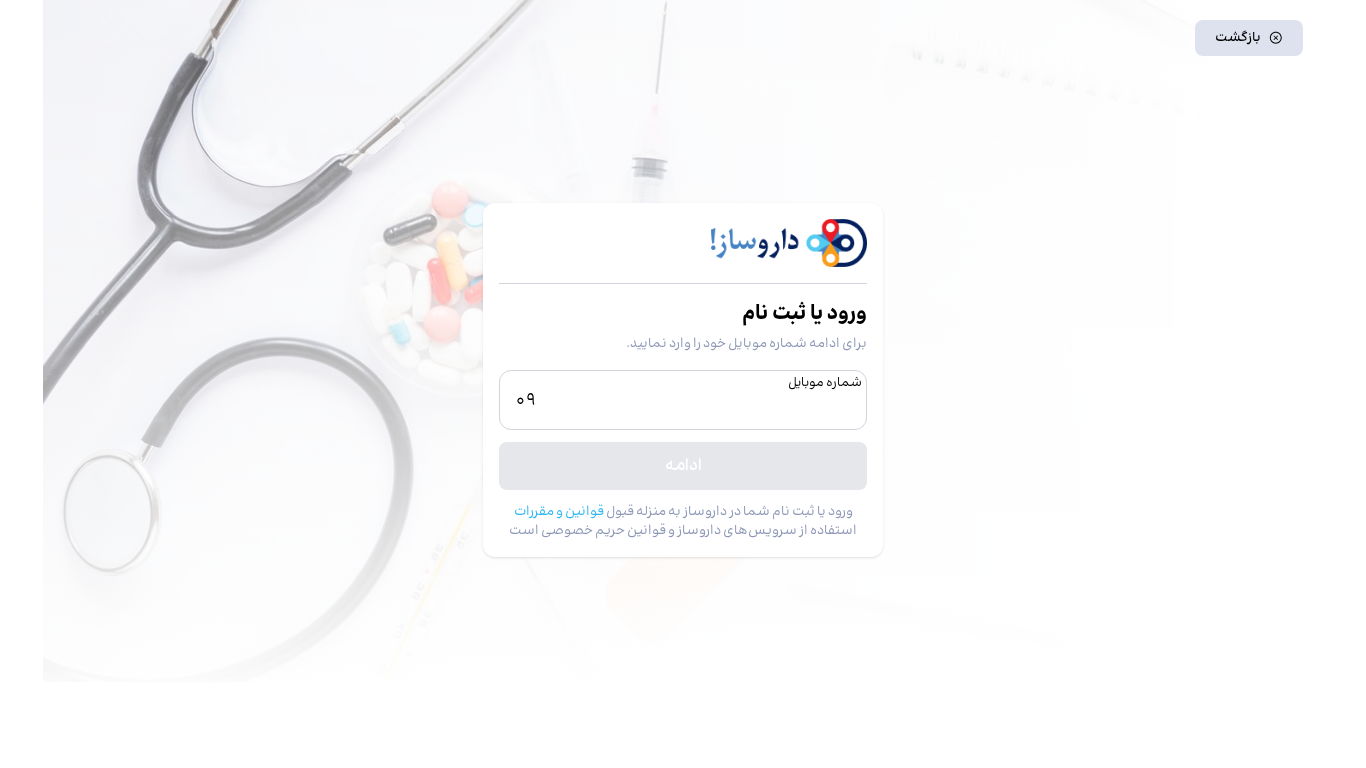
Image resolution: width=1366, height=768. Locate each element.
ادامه (683, 465)
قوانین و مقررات (559, 511)
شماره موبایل (825, 383)
